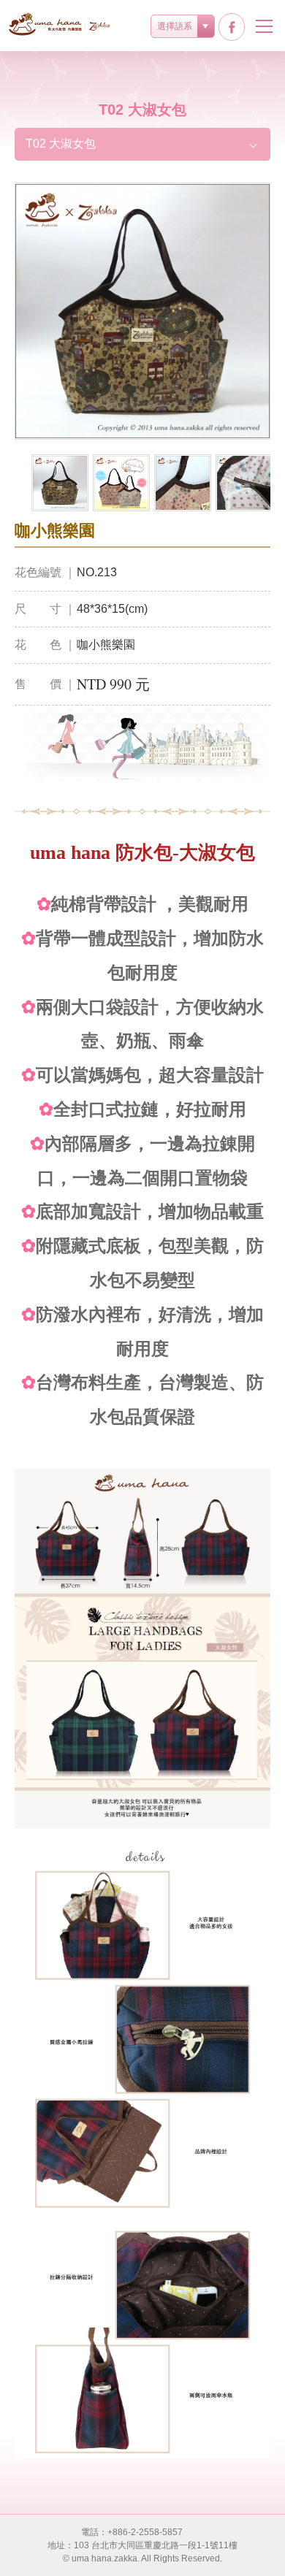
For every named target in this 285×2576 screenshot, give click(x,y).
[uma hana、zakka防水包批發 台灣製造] (60, 24)
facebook (232, 27)
